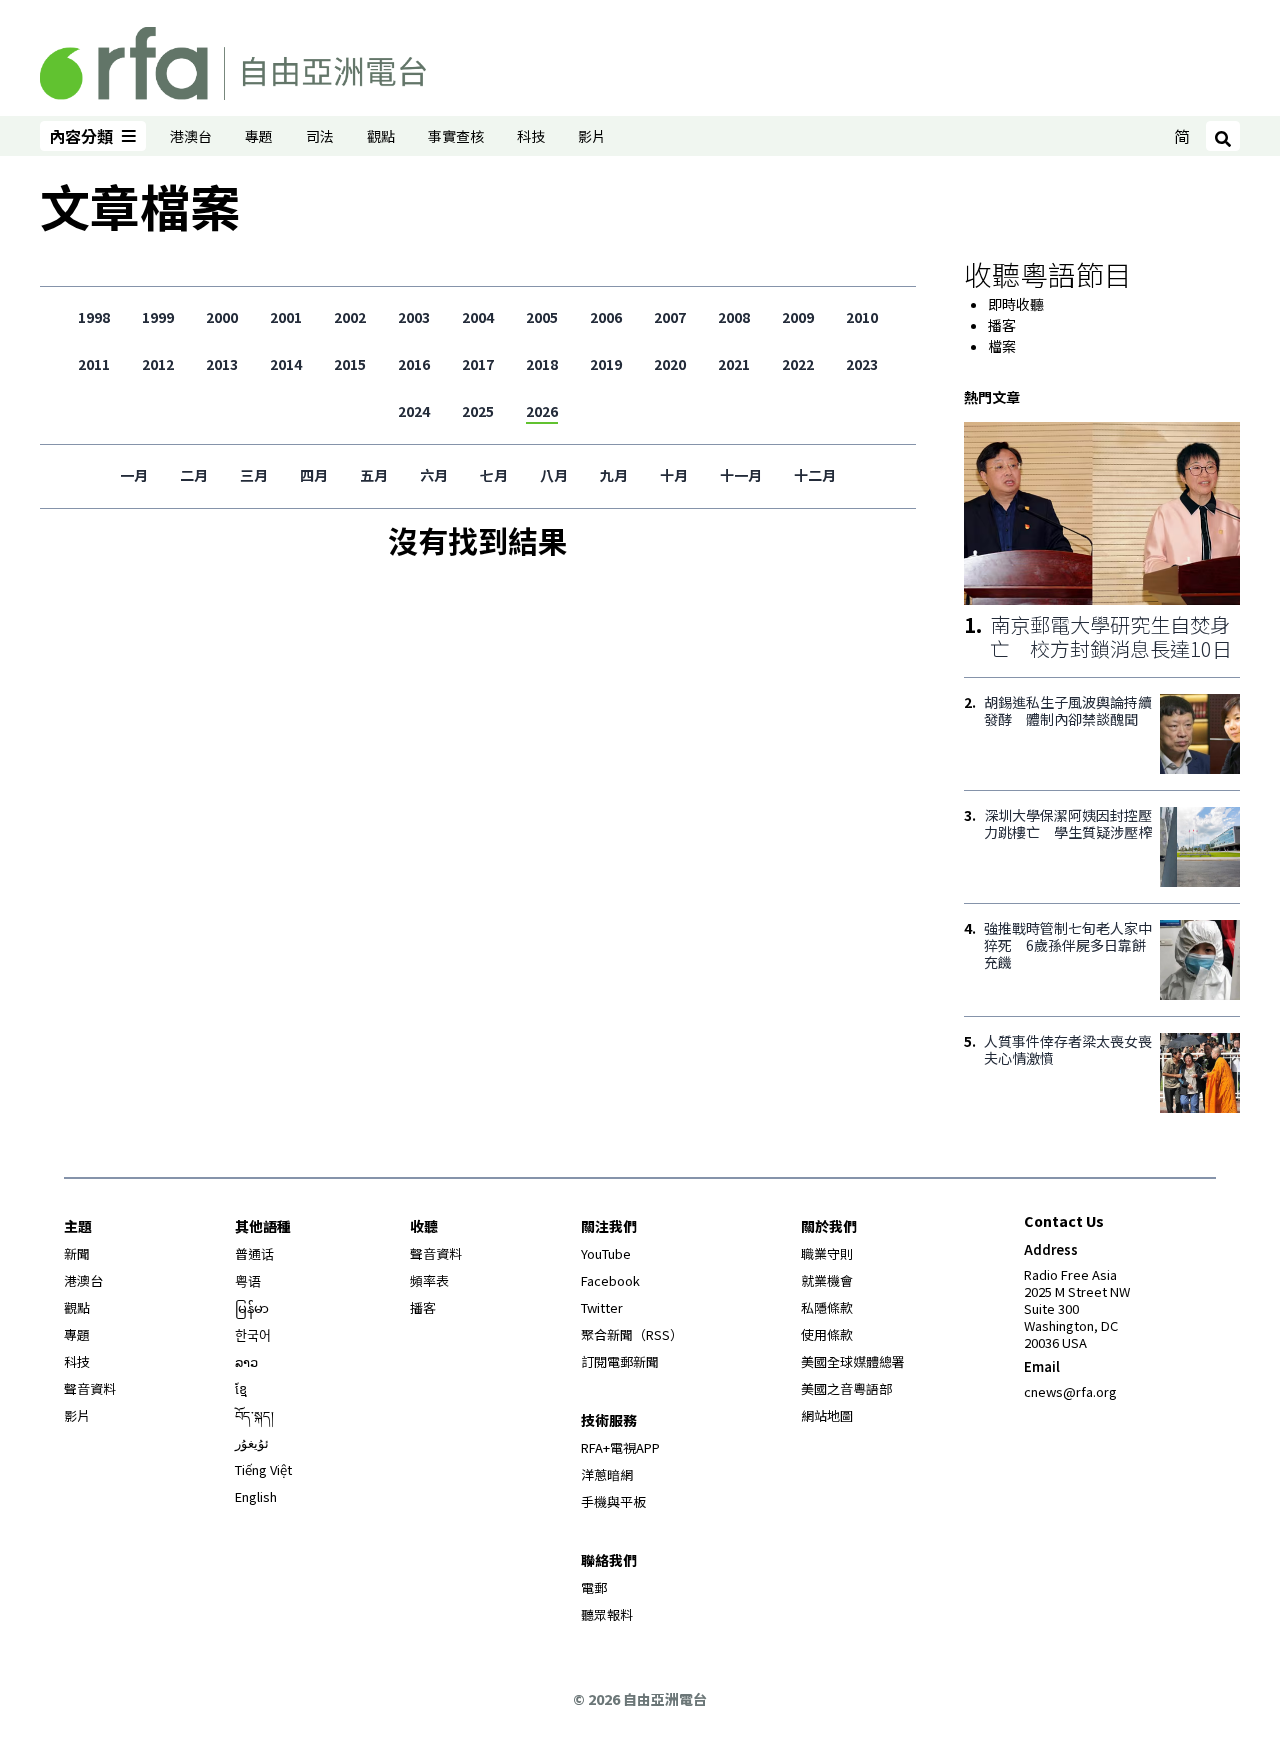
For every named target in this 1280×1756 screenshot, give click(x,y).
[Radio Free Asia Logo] (233, 60)
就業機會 (827, 1280)
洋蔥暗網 (607, 1474)
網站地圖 (827, 1415)
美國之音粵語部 (846, 1388)
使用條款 (827, 1334)
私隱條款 (827, 1307)
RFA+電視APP (620, 1447)
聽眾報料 (607, 1614)
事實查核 (456, 136)
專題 (259, 136)
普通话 (254, 1253)
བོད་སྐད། (254, 1415)
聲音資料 (90, 1388)
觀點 (381, 136)
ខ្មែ (241, 1388)
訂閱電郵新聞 (620, 1361)
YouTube (606, 1253)
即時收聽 (1016, 304)
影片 (592, 136)
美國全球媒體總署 (853, 1361)
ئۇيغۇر (252, 1442)
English (256, 1496)
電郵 (594, 1587)
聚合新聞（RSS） (632, 1334)
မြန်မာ (252, 1307)
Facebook (610, 1280)
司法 (320, 136)
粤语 (248, 1280)
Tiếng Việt (263, 1469)
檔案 (1002, 346)
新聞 (77, 1253)
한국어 (253, 1334)
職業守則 (827, 1253)
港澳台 (191, 136)
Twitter (602, 1307)
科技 (531, 136)
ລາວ (246, 1361)
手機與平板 (613, 1501)
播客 (1002, 325)
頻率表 (429, 1280)
